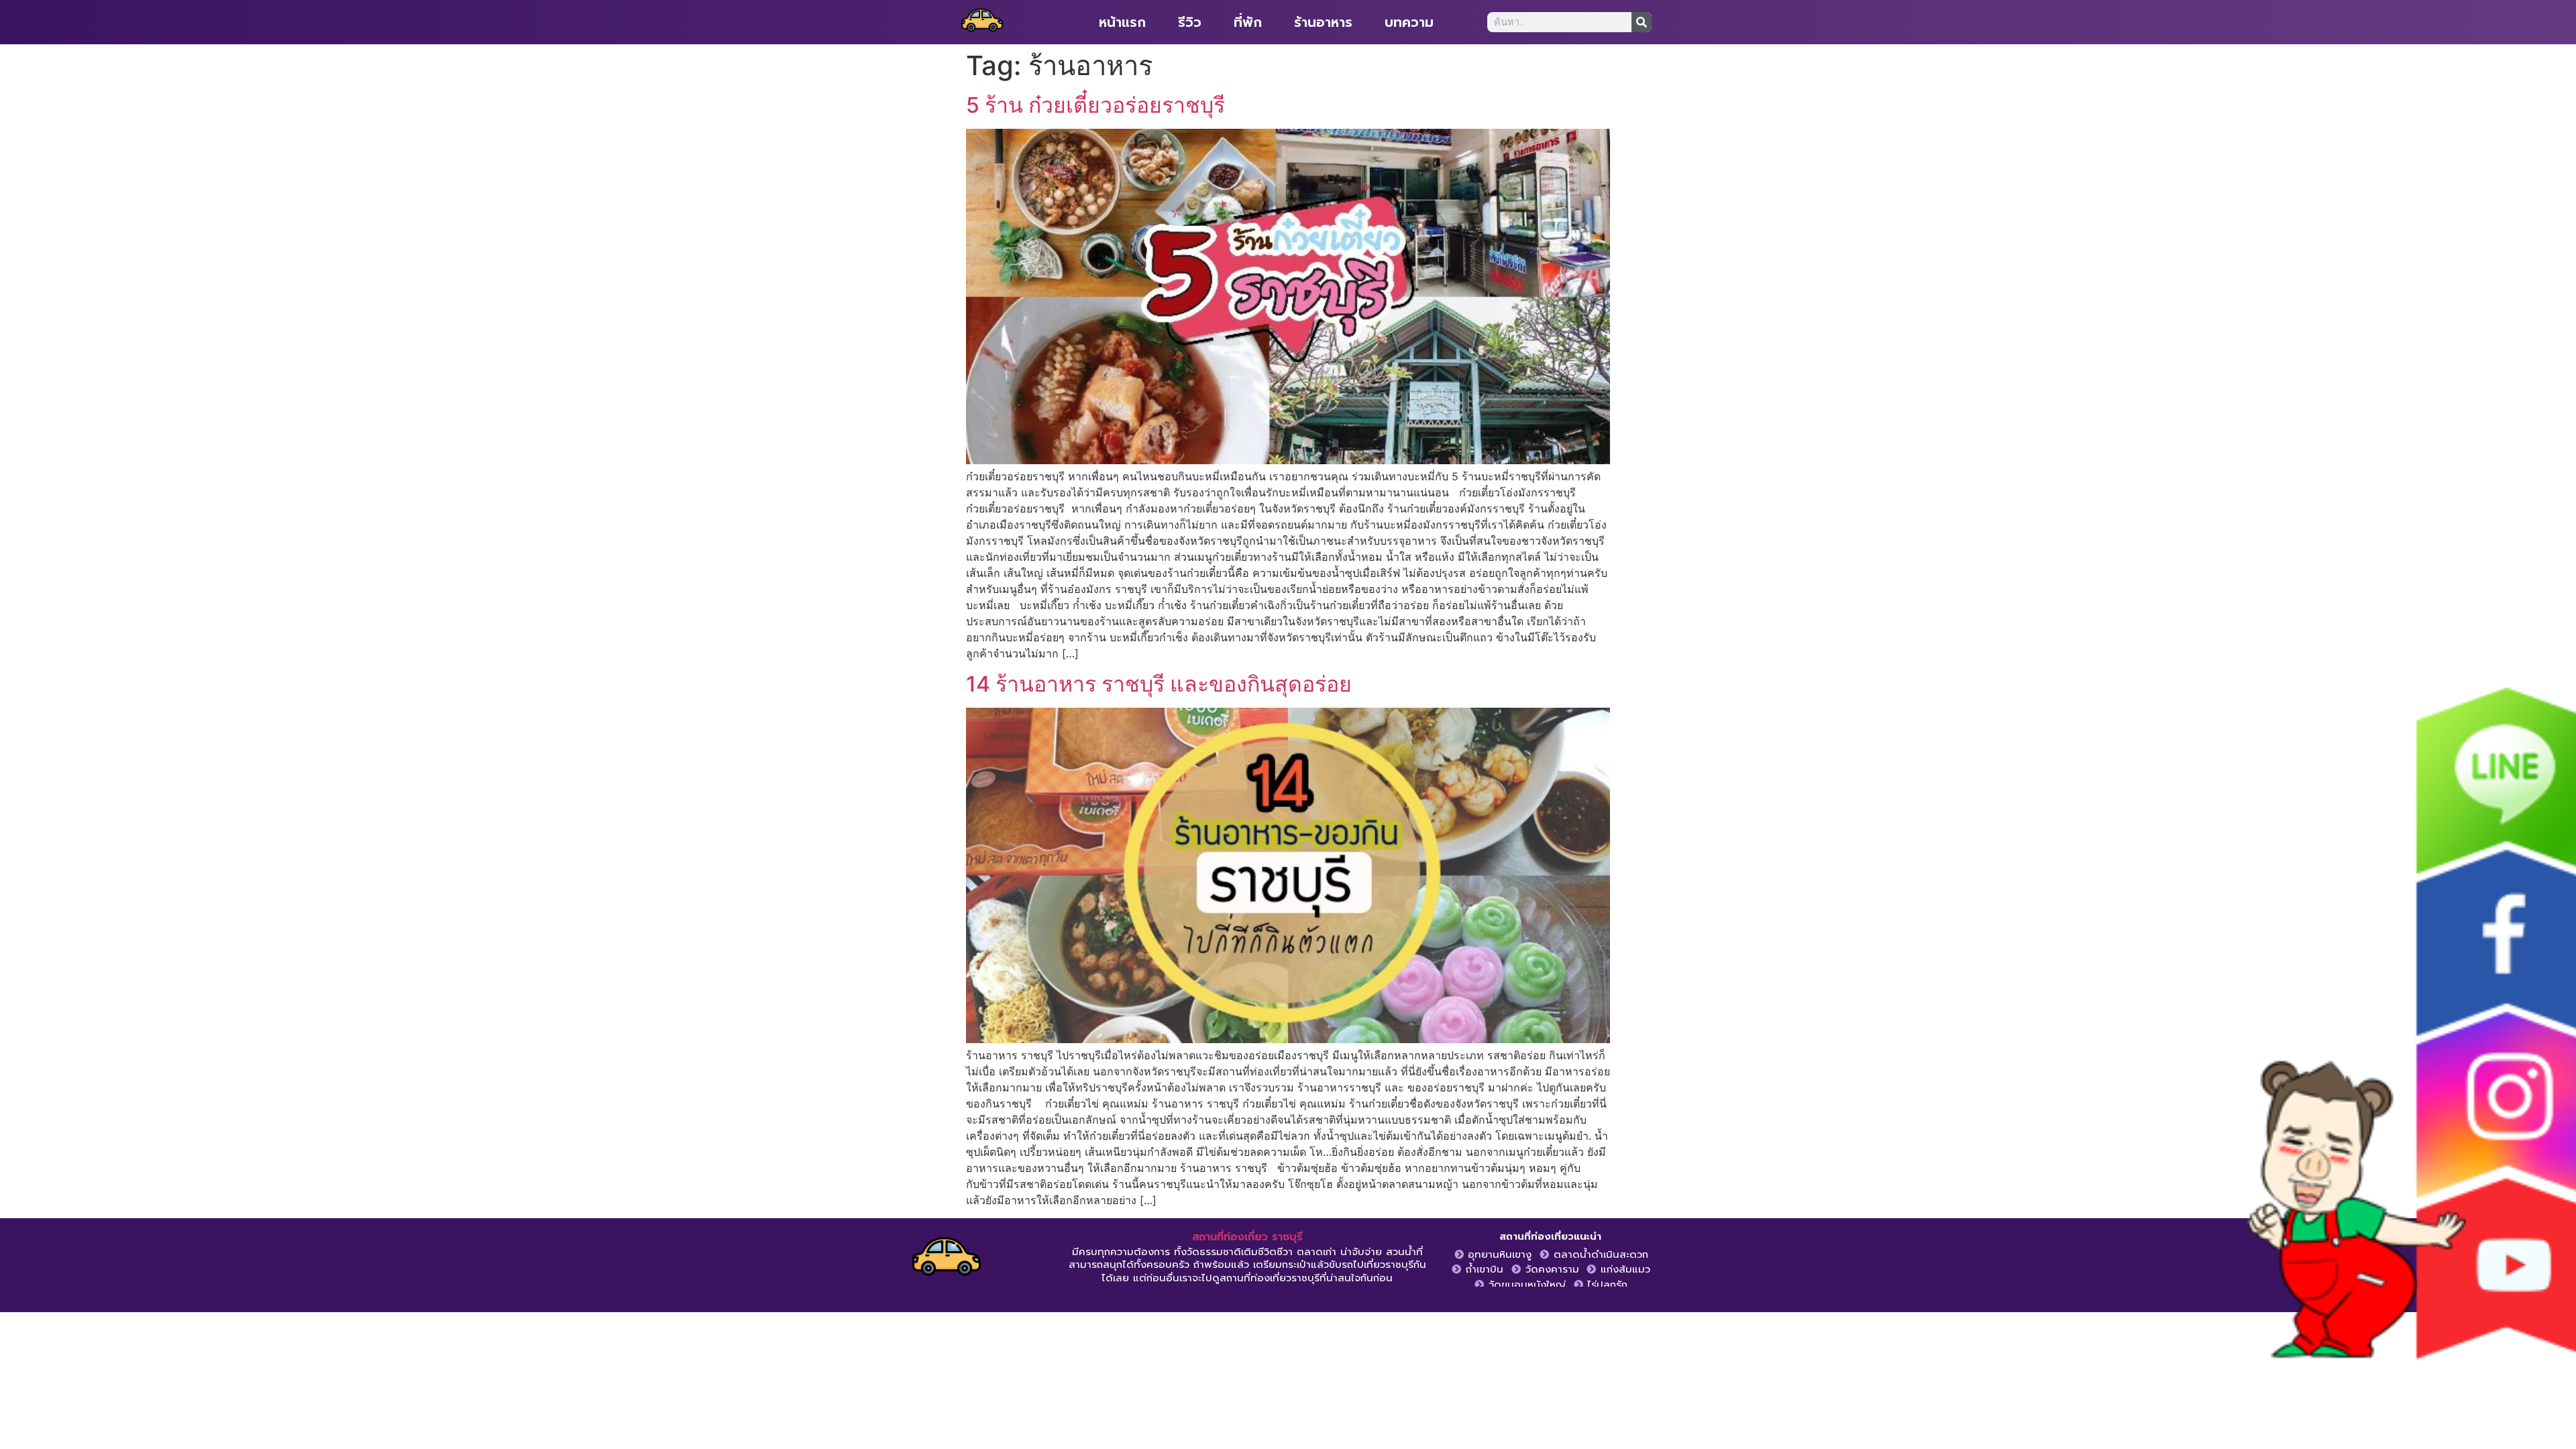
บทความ (1409, 22)
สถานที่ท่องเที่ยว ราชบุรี (1247, 1237)
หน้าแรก (1122, 22)
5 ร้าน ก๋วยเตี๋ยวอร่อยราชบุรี (1095, 105)
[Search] (1642, 22)
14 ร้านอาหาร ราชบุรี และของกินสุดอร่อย (1159, 684)
